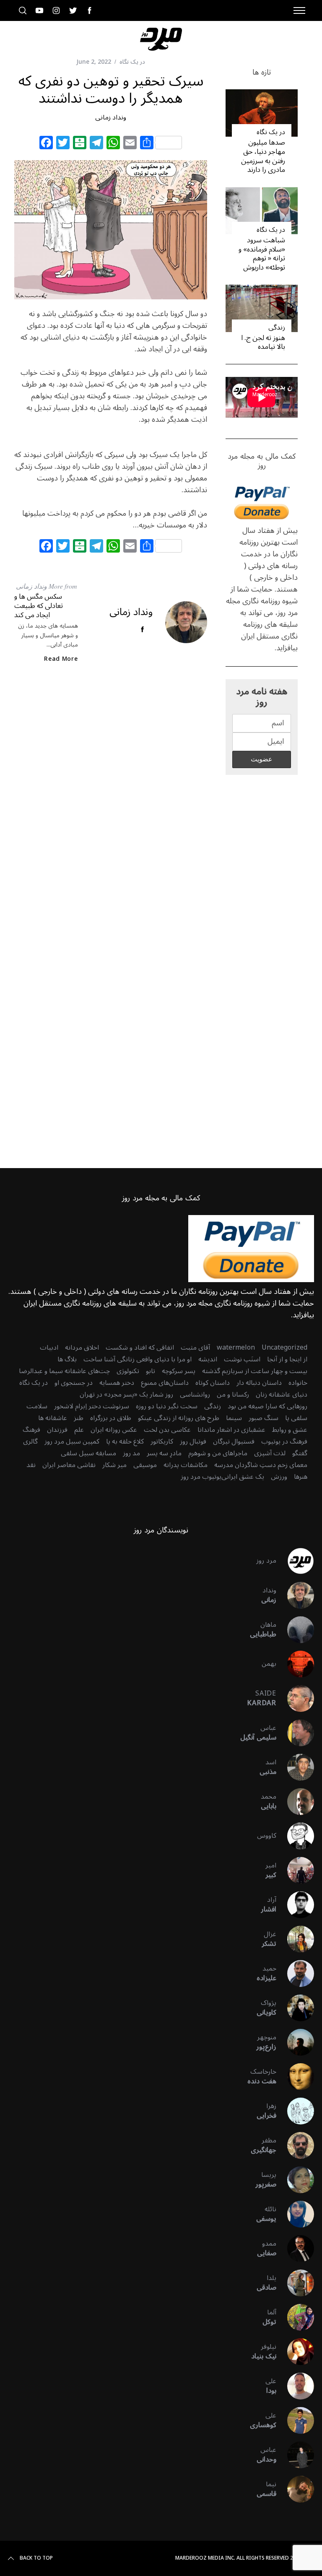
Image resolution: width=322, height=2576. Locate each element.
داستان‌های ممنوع (165, 1383)
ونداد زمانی (111, 117)
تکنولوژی (128, 1371)
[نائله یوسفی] (295, 2214)
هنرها (301, 1477)
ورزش (279, 1477)
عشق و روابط (290, 1430)
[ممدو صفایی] (295, 2249)
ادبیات (49, 1348)
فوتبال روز (193, 1441)
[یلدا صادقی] (295, 2283)
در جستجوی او (74, 1383)
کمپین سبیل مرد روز (72, 1441)
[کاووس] (295, 1836)
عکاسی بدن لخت (167, 1430)
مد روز (131, 1453)
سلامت (37, 1406)
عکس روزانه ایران (114, 1430)
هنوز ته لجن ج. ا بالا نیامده (263, 342)
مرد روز (266, 1561)
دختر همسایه (117, 1383)
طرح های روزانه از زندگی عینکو (179, 1418)
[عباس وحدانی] (295, 2455)
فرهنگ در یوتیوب (284, 1441)
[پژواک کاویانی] (295, 2008)
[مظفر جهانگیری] (295, 2145)
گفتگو (300, 1453)
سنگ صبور (264, 1418)
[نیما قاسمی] (295, 2489)
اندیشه (208, 1359)
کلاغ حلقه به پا (125, 1441)
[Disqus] (111, 806)
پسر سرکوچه (179, 1371)
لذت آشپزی (270, 1453)
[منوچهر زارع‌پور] (295, 2042)
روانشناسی (195, 1394)
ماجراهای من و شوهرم (218, 1453)
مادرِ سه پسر (164, 1453)
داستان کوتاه (213, 1383)
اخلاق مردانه (82, 1348)
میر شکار (114, 1465)
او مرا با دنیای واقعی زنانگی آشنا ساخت (138, 1359)
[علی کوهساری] (295, 2420)
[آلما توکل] (295, 2317)
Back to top (36, 2558)
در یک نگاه (132, 62)
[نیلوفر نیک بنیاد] (295, 2352)
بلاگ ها (67, 1359)
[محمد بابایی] (295, 1802)
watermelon (236, 1348)
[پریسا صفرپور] (295, 2180)
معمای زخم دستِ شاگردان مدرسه (261, 1465)
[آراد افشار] (295, 1905)
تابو (151, 1371)
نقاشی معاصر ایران (69, 1465)
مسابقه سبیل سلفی (88, 1453)
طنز (79, 1418)
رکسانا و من (233, 1394)
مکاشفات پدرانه (186, 1465)
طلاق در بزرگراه (111, 1418)
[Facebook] (46, 144)
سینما (234, 1418)
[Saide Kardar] (295, 1698)
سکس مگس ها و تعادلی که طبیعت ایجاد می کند (39, 605)
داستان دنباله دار (259, 1383)
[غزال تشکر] (295, 1939)
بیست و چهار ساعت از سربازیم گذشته (255, 1371)
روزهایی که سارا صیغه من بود (267, 1406)
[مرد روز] (295, 1561)
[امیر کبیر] (295, 1870)
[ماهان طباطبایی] (295, 1630)
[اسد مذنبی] (295, 1767)
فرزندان (57, 1430)
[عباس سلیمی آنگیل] (295, 1733)
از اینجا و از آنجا (287, 1359)
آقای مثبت (195, 1348)
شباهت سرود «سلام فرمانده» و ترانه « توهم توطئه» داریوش (262, 254)
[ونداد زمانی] (295, 1595)
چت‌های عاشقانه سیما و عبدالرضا (64, 1371)
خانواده (298, 1383)
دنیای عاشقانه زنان (282, 1394)
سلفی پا (296, 1418)
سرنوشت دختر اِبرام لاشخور (92, 1406)
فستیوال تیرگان (234, 1441)
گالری (30, 1441)
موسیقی (145, 1465)
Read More (61, 659)
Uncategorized (284, 1348)
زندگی (277, 327)
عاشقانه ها (53, 1418)
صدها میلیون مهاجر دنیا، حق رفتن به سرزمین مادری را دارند (263, 156)
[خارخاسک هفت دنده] (295, 2077)
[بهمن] (295, 1664)
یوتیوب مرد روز (201, 1477)
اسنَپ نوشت (242, 1359)
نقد (31, 1465)
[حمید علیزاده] (295, 1974)
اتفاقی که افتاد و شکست (140, 1348)
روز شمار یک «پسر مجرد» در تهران (126, 1394)
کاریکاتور (162, 1441)
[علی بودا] (295, 2386)
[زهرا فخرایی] (295, 2111)
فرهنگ (31, 1430)
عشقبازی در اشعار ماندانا (231, 1430)
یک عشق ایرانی (243, 1477)
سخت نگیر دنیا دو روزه (167, 1406)
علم (79, 1430)
